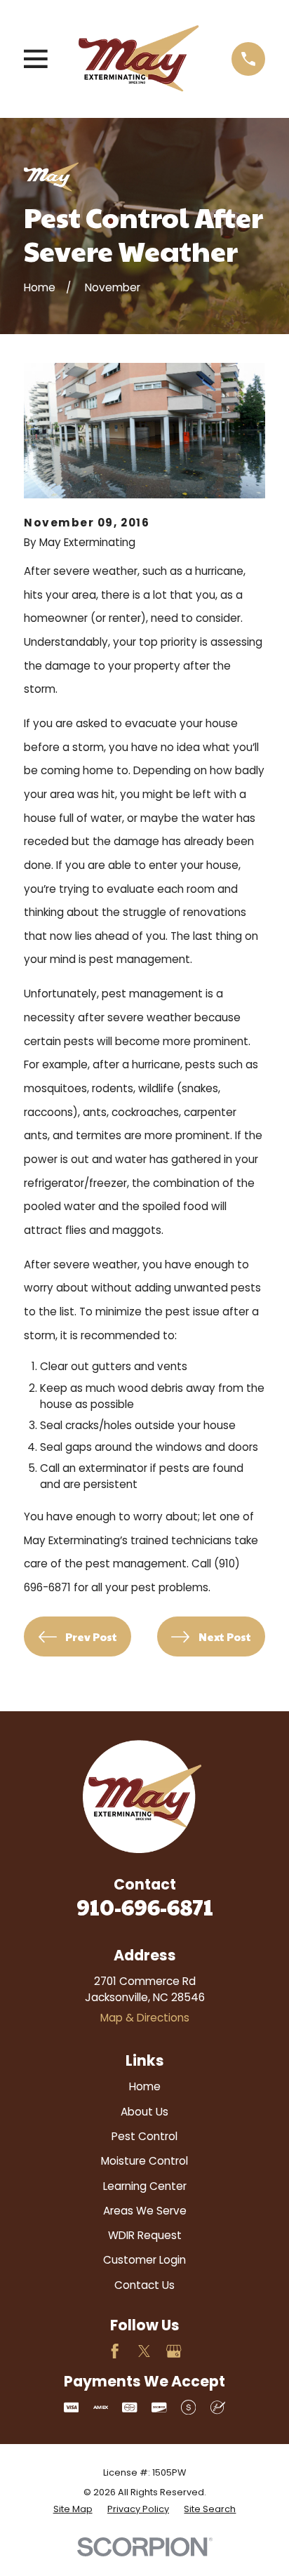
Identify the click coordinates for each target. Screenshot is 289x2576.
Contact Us (144, 2285)
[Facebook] (115, 2351)
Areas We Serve (145, 2211)
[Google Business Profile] (174, 2351)
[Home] (139, 59)
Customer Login (144, 2260)
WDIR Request (145, 2235)
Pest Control (144, 2136)
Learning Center (145, 2186)
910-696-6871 (145, 1907)
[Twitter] (144, 2351)
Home (145, 2086)
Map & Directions (145, 2018)
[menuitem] (73, 2509)
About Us (144, 2112)
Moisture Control (144, 2161)
